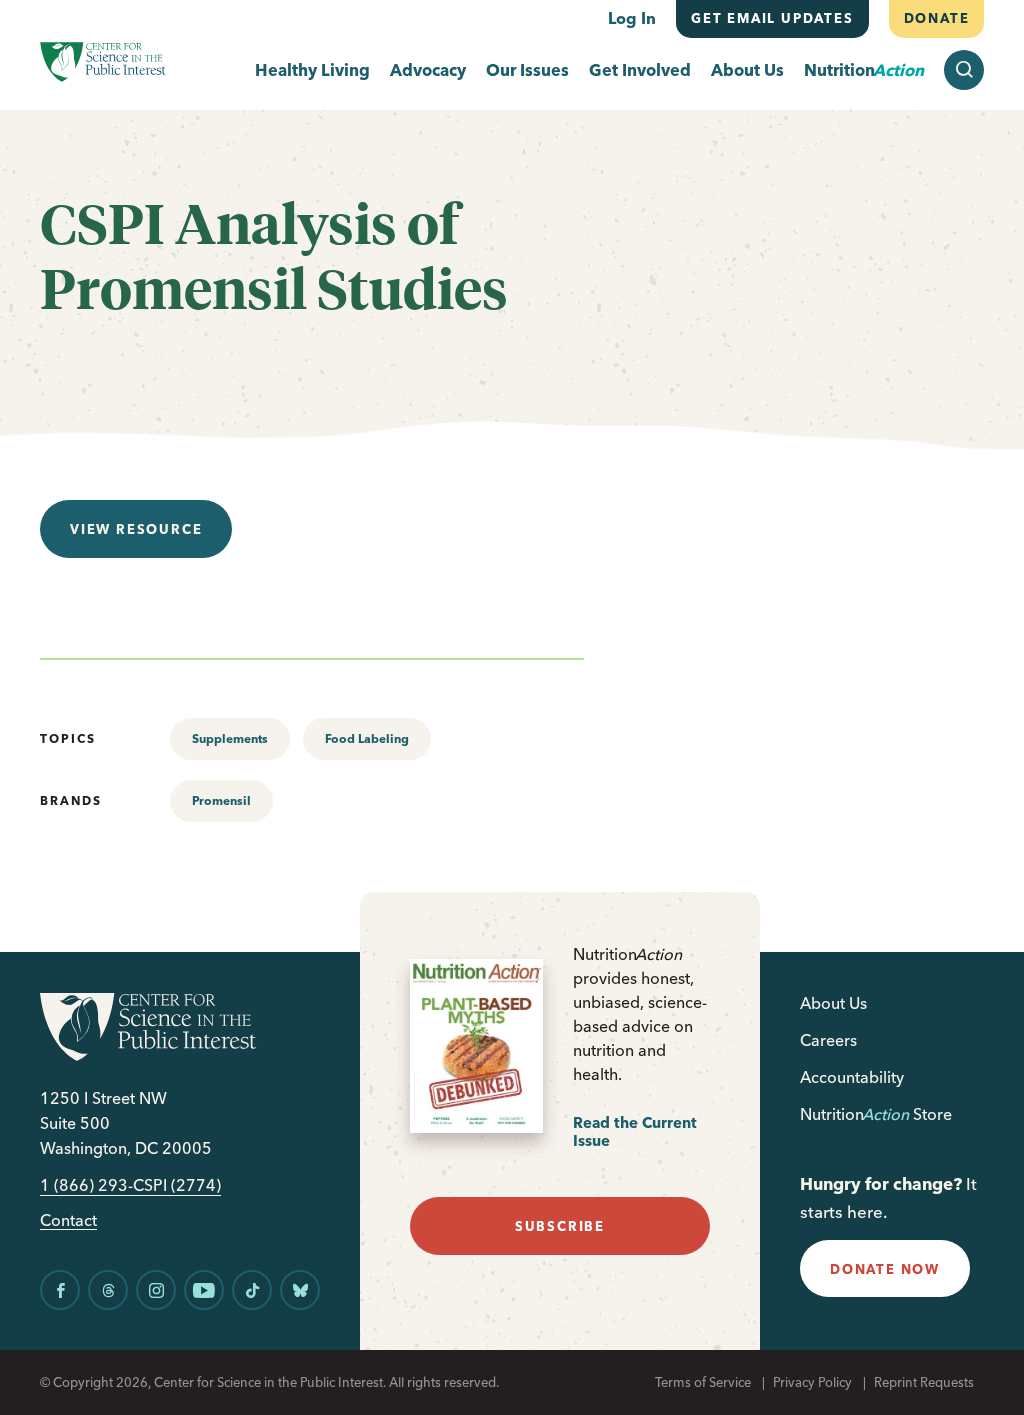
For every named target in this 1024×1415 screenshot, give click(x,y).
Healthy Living (312, 70)
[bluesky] (300, 1290)
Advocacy (428, 70)
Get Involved (640, 70)
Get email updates (772, 18)
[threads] (108, 1290)
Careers (828, 1040)
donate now (885, 1269)
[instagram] (156, 1290)
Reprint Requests (924, 1382)
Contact (68, 1220)
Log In (632, 18)
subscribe (560, 1226)
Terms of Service (703, 1382)
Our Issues (527, 70)
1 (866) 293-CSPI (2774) (130, 1185)
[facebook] (60, 1290)
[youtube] (204, 1290)
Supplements (230, 738)
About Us (747, 70)
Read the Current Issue (635, 1131)
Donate (936, 18)
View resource (136, 529)
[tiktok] (252, 1290)
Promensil (221, 800)
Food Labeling (367, 738)
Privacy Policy (812, 1382)
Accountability (852, 1077)
